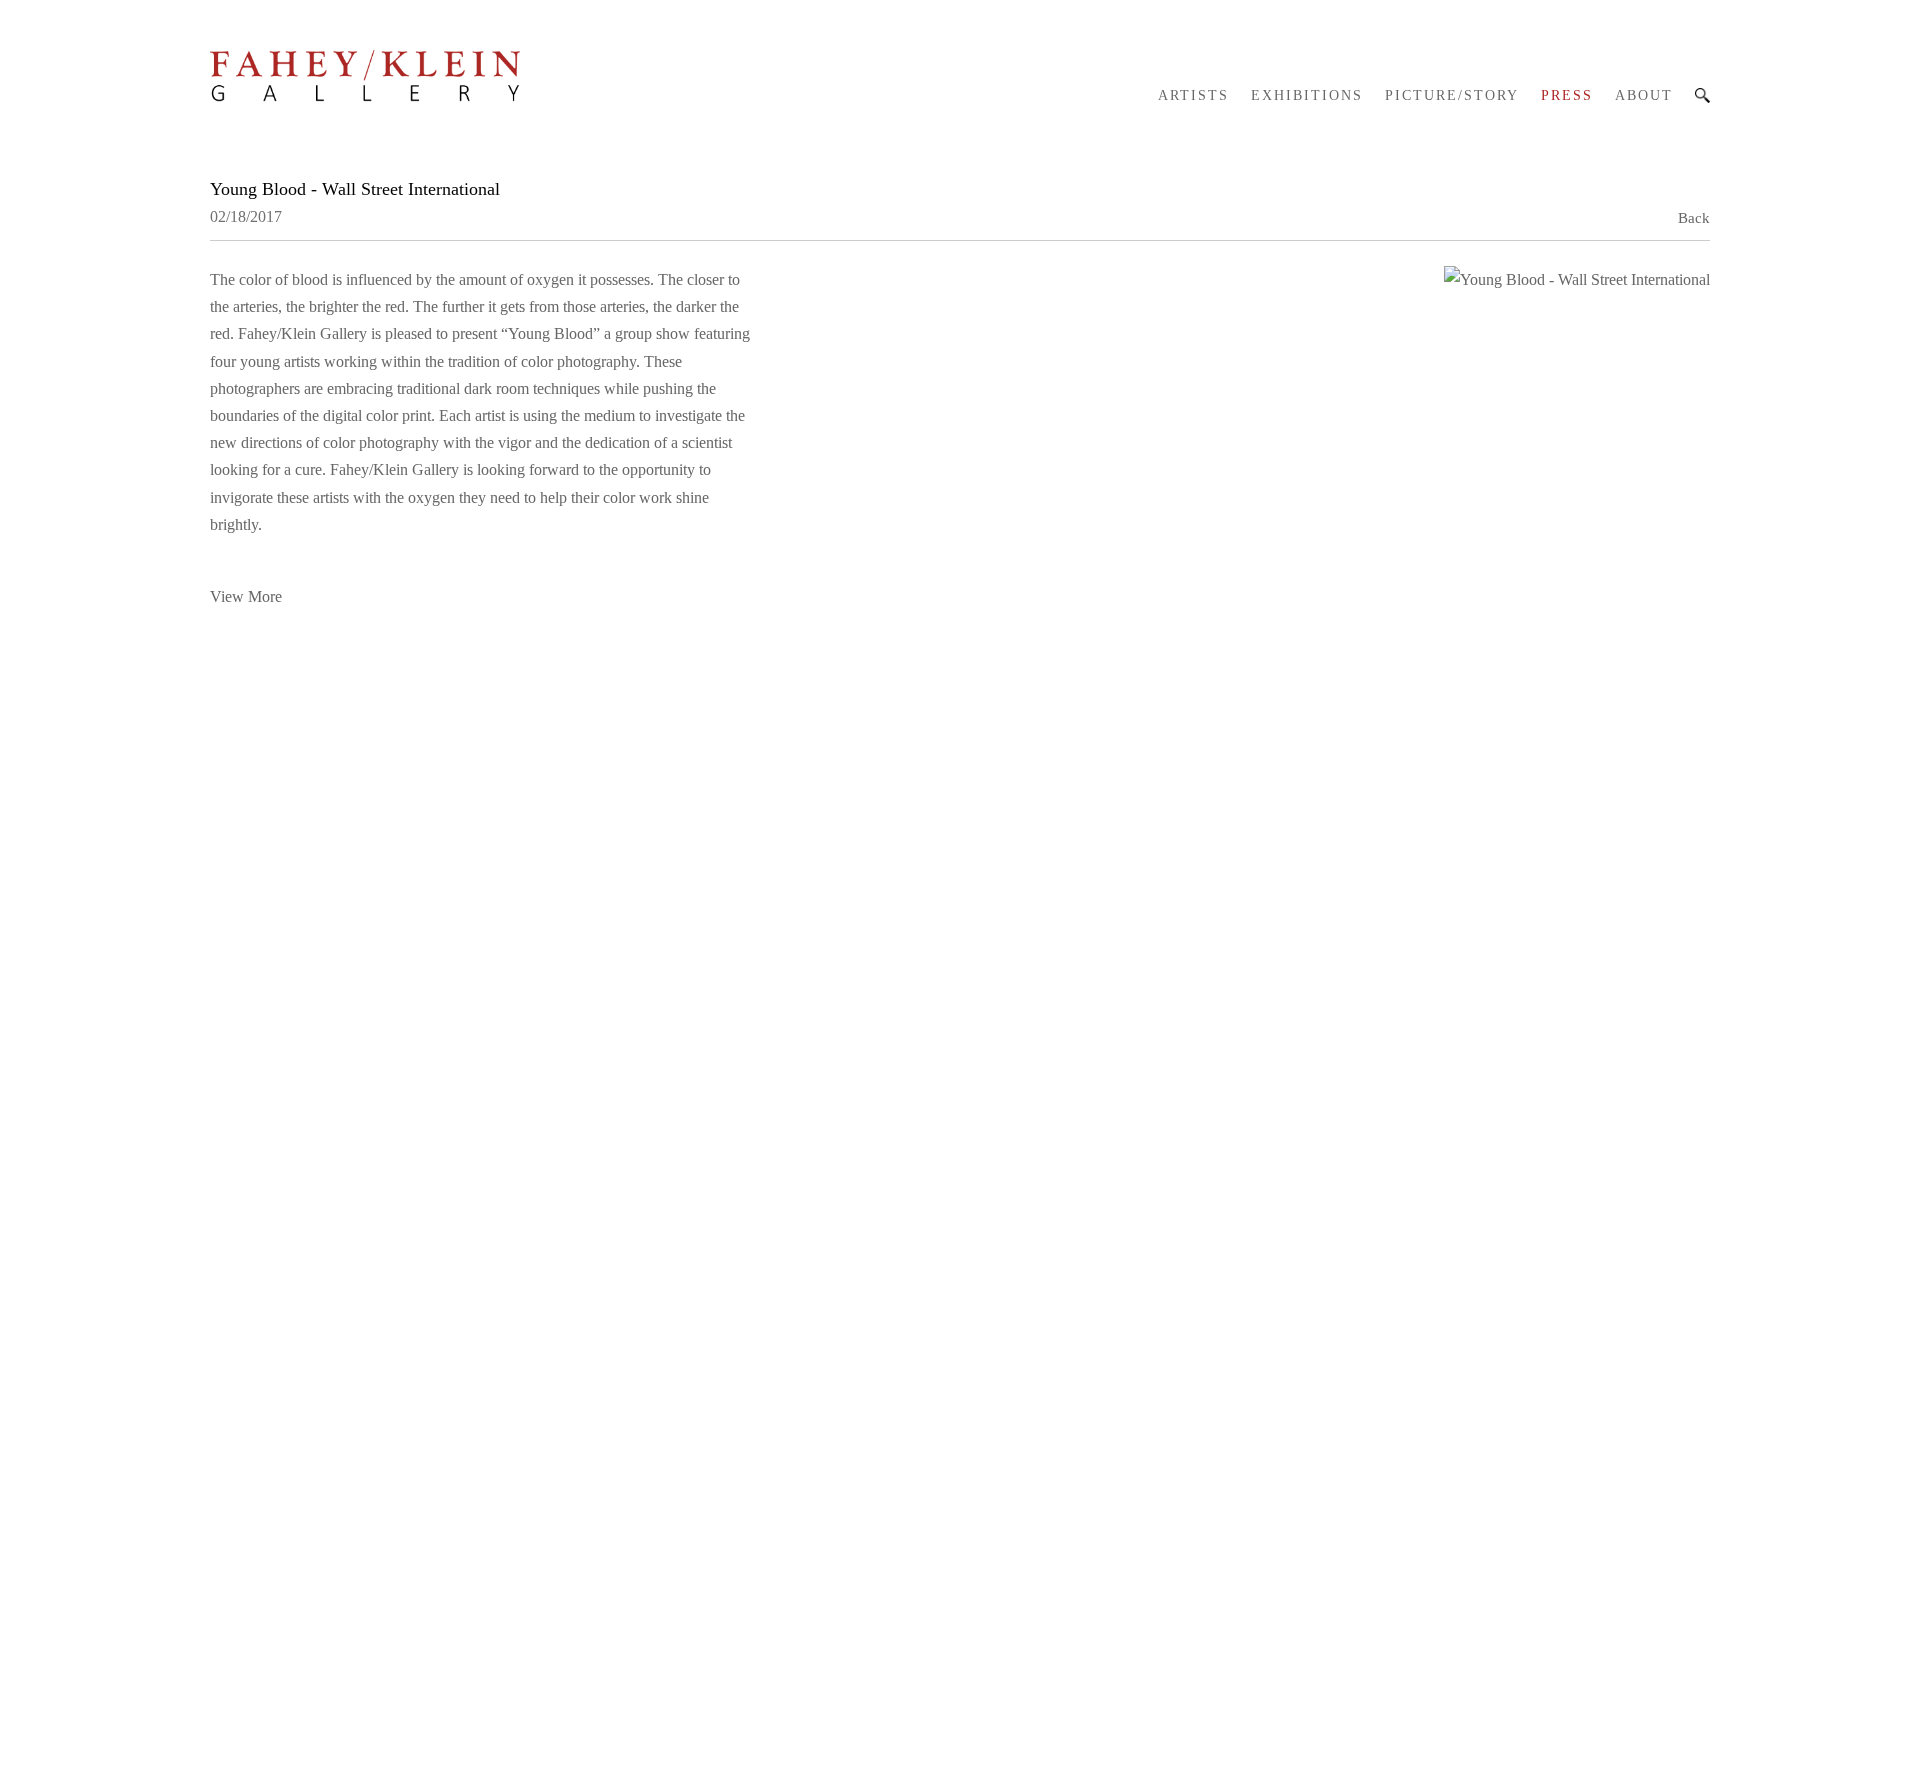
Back (1694, 218)
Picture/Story (1452, 95)
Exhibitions (1307, 95)
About (1644, 95)
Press (1567, 95)
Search (1702, 95)
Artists (1193, 95)
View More (246, 596)
